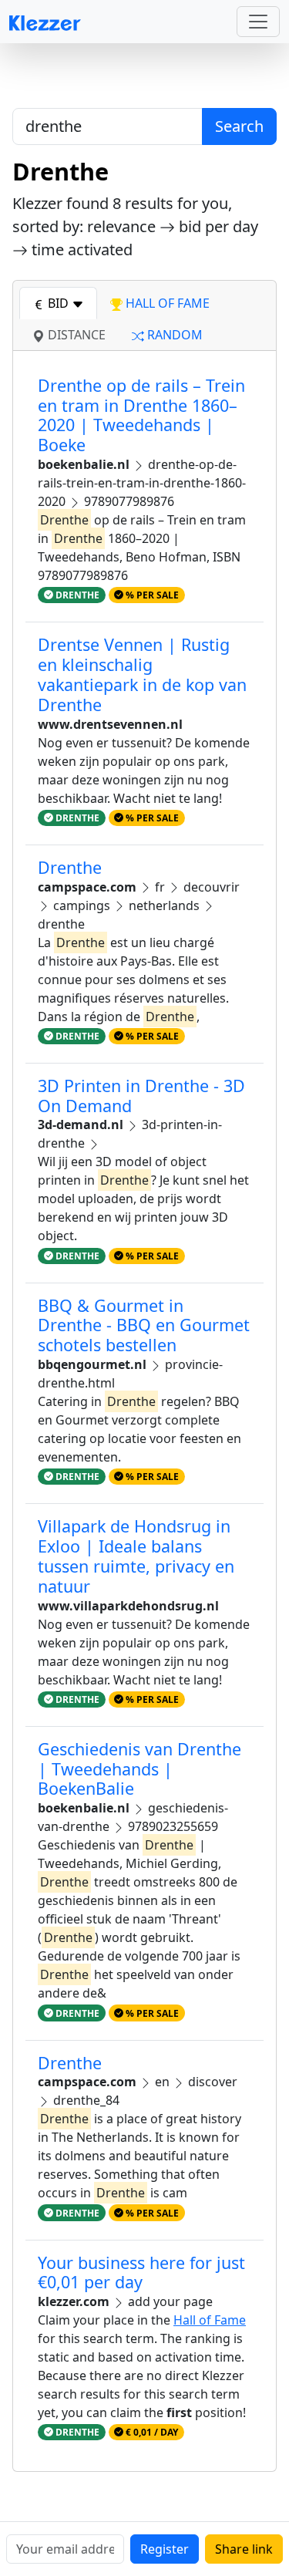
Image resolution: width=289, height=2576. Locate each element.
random (173, 335)
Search (239, 126)
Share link (244, 2549)
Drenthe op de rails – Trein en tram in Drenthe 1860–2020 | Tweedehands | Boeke (141, 415)
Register (165, 2549)
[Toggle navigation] (258, 22)
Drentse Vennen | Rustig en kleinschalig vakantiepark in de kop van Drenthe (142, 674)
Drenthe (70, 867)
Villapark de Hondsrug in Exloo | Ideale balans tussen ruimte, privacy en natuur (136, 1556)
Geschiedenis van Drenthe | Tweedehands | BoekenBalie (139, 1769)
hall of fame (166, 303)
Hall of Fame (210, 2320)
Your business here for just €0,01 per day (141, 2273)
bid (58, 303)
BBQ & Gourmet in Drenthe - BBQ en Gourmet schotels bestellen (144, 1325)
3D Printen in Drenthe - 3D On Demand (141, 1096)
